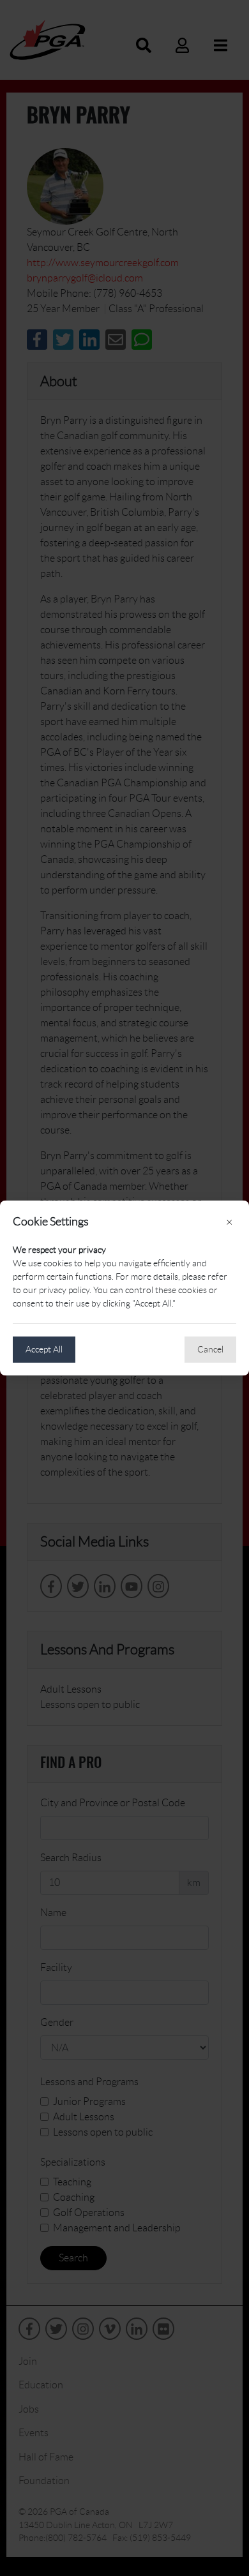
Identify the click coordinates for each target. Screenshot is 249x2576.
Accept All (44, 1349)
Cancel (210, 1349)
